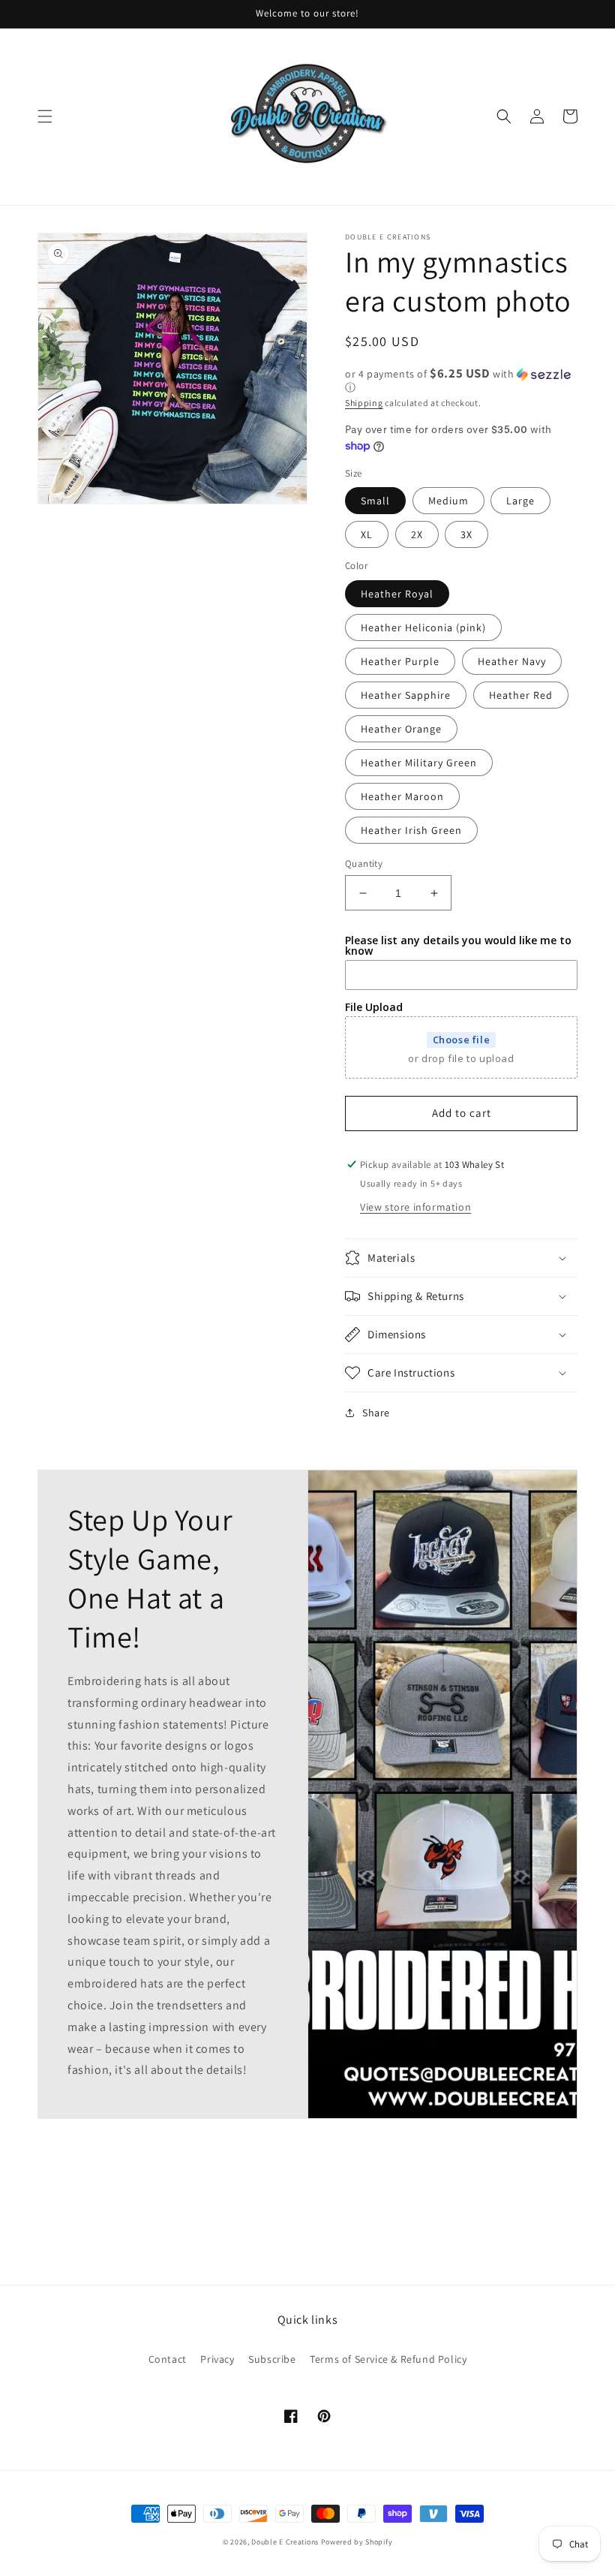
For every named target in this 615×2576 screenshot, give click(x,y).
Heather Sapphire (406, 695)
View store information (415, 1207)
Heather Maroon (402, 796)
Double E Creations (285, 2542)
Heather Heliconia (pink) (423, 627)
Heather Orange (401, 729)
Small (375, 501)
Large (520, 501)
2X (417, 534)
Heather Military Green (419, 763)
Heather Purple (400, 661)
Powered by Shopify (357, 2542)
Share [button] (376, 1413)
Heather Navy (512, 661)
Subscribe (272, 2359)
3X (466, 534)
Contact (168, 2359)
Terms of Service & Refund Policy (388, 2359)
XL (367, 534)
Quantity (364, 864)
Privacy (217, 2359)
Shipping (364, 403)
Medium (448, 501)
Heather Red (521, 695)
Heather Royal (397, 594)
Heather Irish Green (411, 830)
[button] (45, 116)
